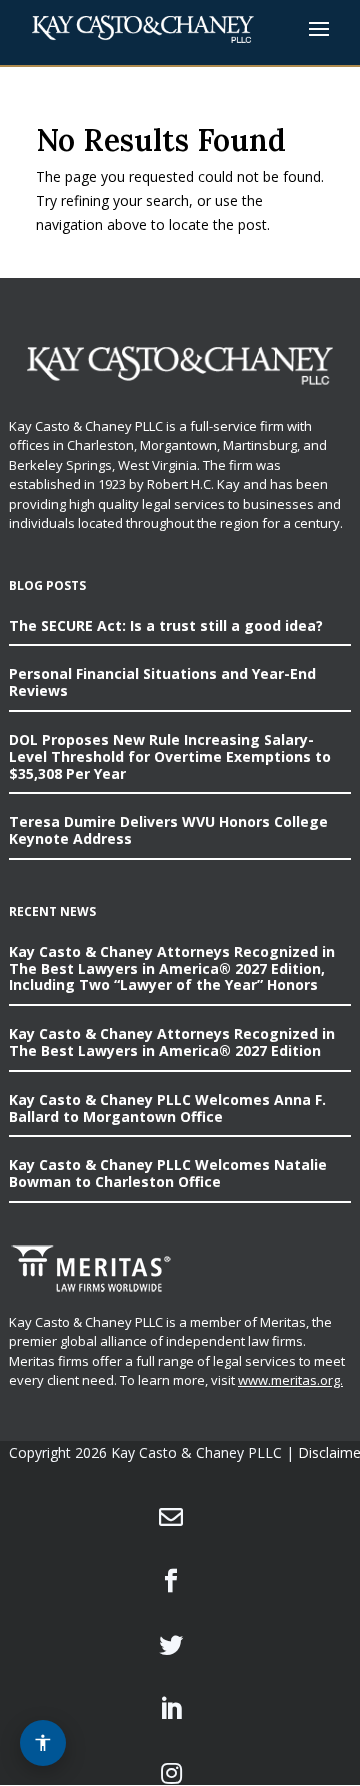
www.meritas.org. (290, 1380)
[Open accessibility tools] (43, 1743)
